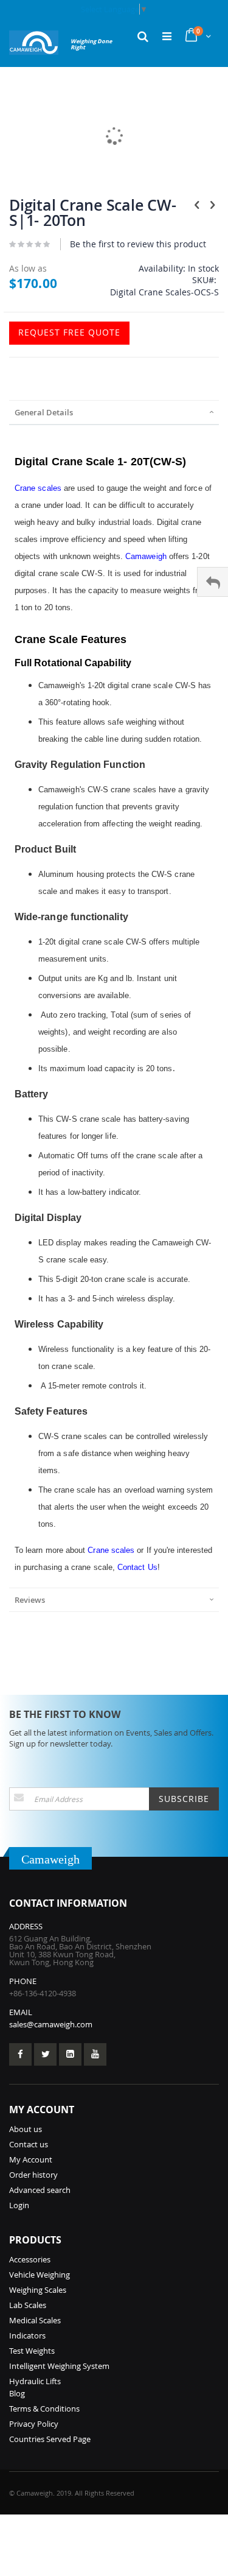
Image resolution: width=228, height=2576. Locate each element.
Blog (17, 2393)
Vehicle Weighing (40, 2275)
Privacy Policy (34, 2424)
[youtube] (95, 2054)
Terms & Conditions (44, 2409)
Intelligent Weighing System (59, 2366)
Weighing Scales (38, 2290)
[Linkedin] (70, 2054)
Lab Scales (28, 2305)
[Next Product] (212, 205)
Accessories (30, 2259)
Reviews (30, 1600)
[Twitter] (45, 2054)
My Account (31, 2159)
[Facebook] (20, 2054)
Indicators (27, 2335)
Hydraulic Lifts (35, 2381)
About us (26, 2129)
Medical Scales (35, 2320)
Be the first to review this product (138, 244)
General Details (44, 412)
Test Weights (32, 2351)
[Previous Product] (197, 205)
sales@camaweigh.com (51, 2024)
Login (19, 2205)
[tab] (114, 412)
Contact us (29, 2144)
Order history (33, 2175)
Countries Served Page (50, 2439)
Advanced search (40, 2190)
